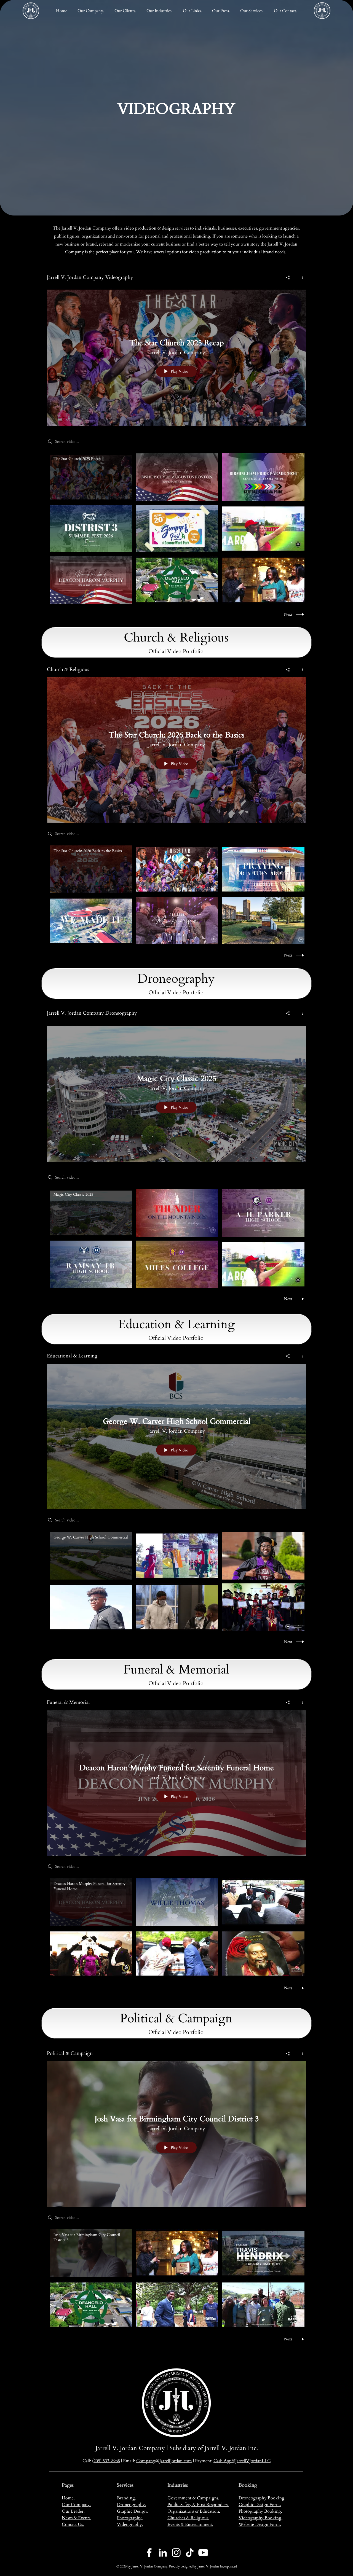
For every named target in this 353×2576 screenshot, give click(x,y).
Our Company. (76, 2505)
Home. (68, 2498)
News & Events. (77, 2518)
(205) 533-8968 (106, 2461)
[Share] (288, 277)
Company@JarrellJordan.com (164, 2461)
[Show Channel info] (301, 277)
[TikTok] (190, 2553)
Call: (87, 2461)
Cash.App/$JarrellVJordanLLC (242, 2461)
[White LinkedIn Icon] (163, 2553)
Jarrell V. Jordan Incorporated (217, 2566)
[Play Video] (91, 477)
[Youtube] (203, 2553)
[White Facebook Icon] (149, 2553)
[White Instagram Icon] (176, 2553)
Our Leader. (73, 2511)
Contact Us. (73, 2524)
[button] (159, 11)
